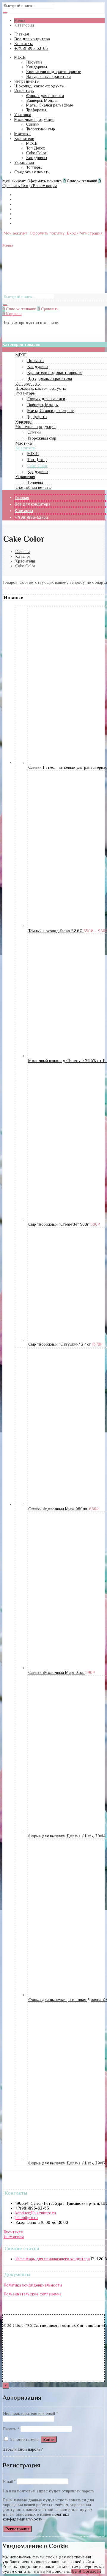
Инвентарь (24, 91)
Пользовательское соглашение (33, 2294)
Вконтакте (13, 2232)
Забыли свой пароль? (23, 2449)
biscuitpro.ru (27, 2218)
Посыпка (34, 62)
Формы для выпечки (45, 95)
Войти (49, 2439)
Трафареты (36, 110)
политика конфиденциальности (36, 2517)
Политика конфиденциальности (33, 2285)
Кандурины (37, 67)
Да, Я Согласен (86, 2571)
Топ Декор (36, 148)
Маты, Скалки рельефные (50, 105)
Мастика (22, 134)
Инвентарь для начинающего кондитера (53, 2259)
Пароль (11, 2429)
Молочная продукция (34, 119)
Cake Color (36, 153)
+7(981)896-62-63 (31, 48)
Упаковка (23, 115)
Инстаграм (14, 2237)
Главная (22, 34)
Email (9, 2481)
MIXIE (20, 57)
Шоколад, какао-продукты (39, 86)
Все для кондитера (32, 39)
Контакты (23, 44)
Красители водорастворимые (54, 72)
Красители (24, 138)
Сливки (33, 124)
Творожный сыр (41, 129)
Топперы (34, 167)
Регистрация (17, 2529)
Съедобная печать (32, 172)
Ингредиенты (27, 81)
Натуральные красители (48, 76)
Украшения (24, 162)
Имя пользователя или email (30, 2413)
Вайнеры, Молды (42, 100)
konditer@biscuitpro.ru (36, 2213)
